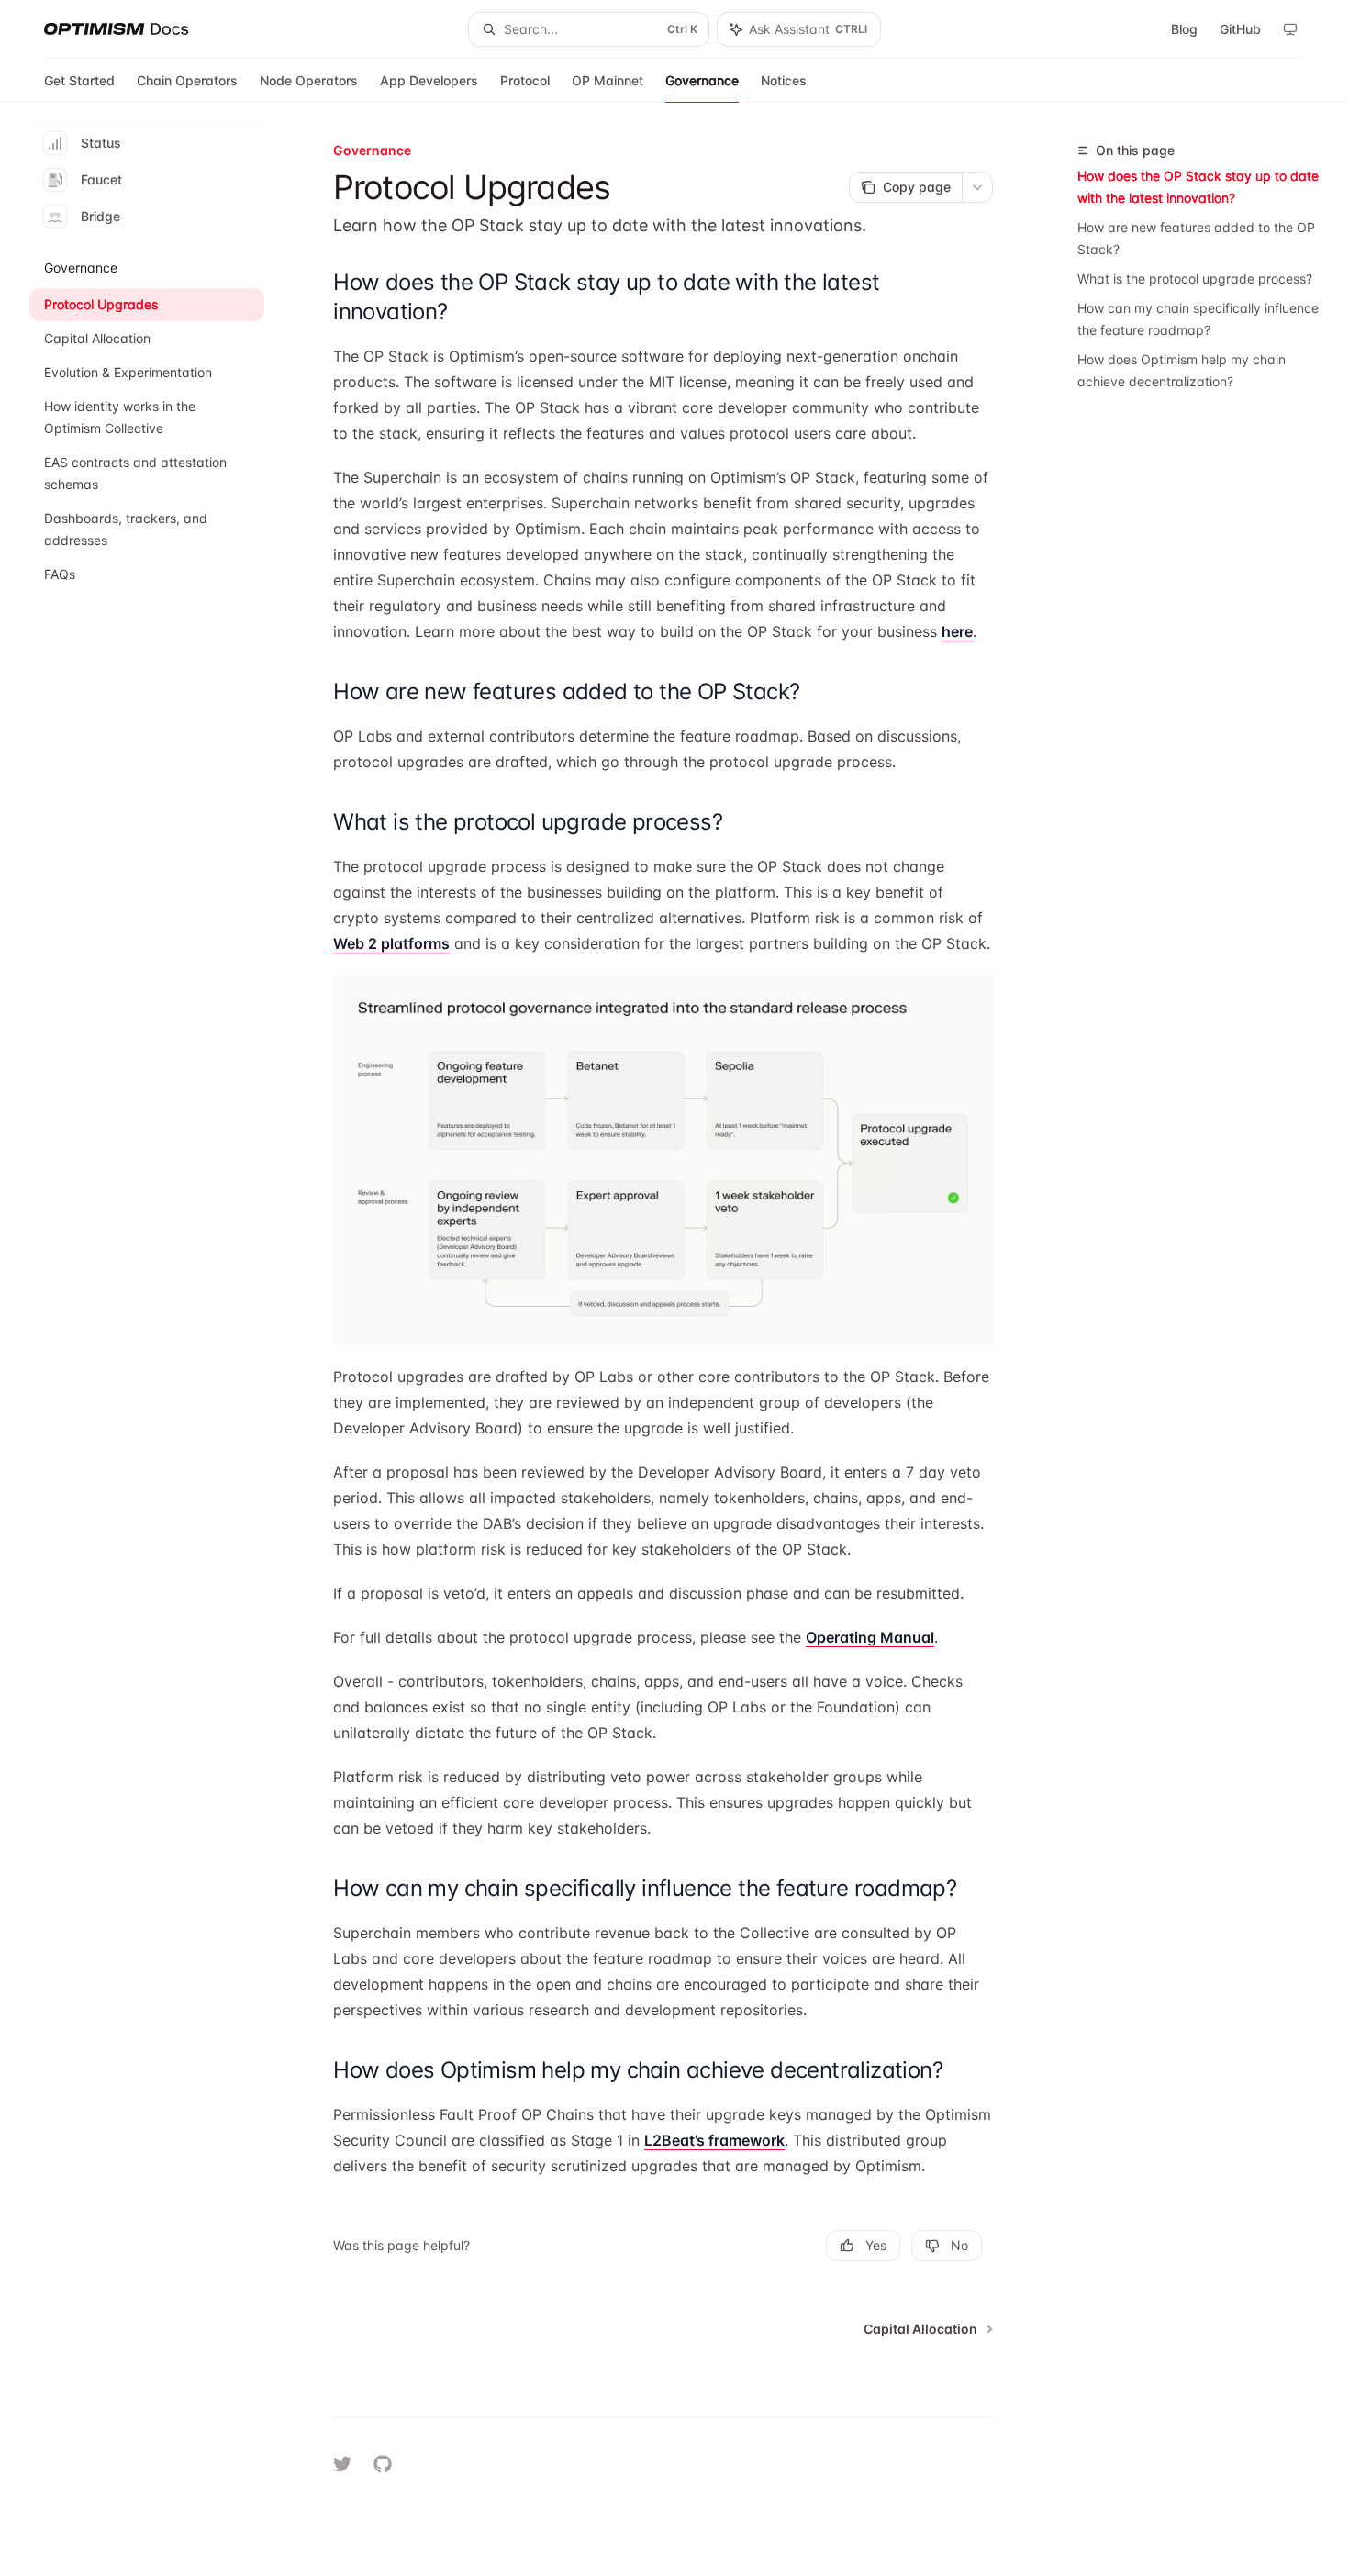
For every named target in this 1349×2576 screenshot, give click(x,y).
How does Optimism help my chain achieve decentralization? (1182, 370)
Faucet (101, 179)
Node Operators (309, 80)
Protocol (525, 80)
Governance (702, 80)
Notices (784, 80)
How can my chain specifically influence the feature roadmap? (1198, 319)
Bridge (100, 216)
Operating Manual (870, 1637)
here (957, 631)
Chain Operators (187, 80)
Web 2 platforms (391, 943)
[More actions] (977, 187)
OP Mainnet (608, 80)
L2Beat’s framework (714, 2140)
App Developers (429, 80)
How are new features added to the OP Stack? (1196, 238)
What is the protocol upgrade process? (1195, 279)
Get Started (79, 80)
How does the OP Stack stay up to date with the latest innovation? (1198, 187)
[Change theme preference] (1290, 29)
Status (101, 143)
